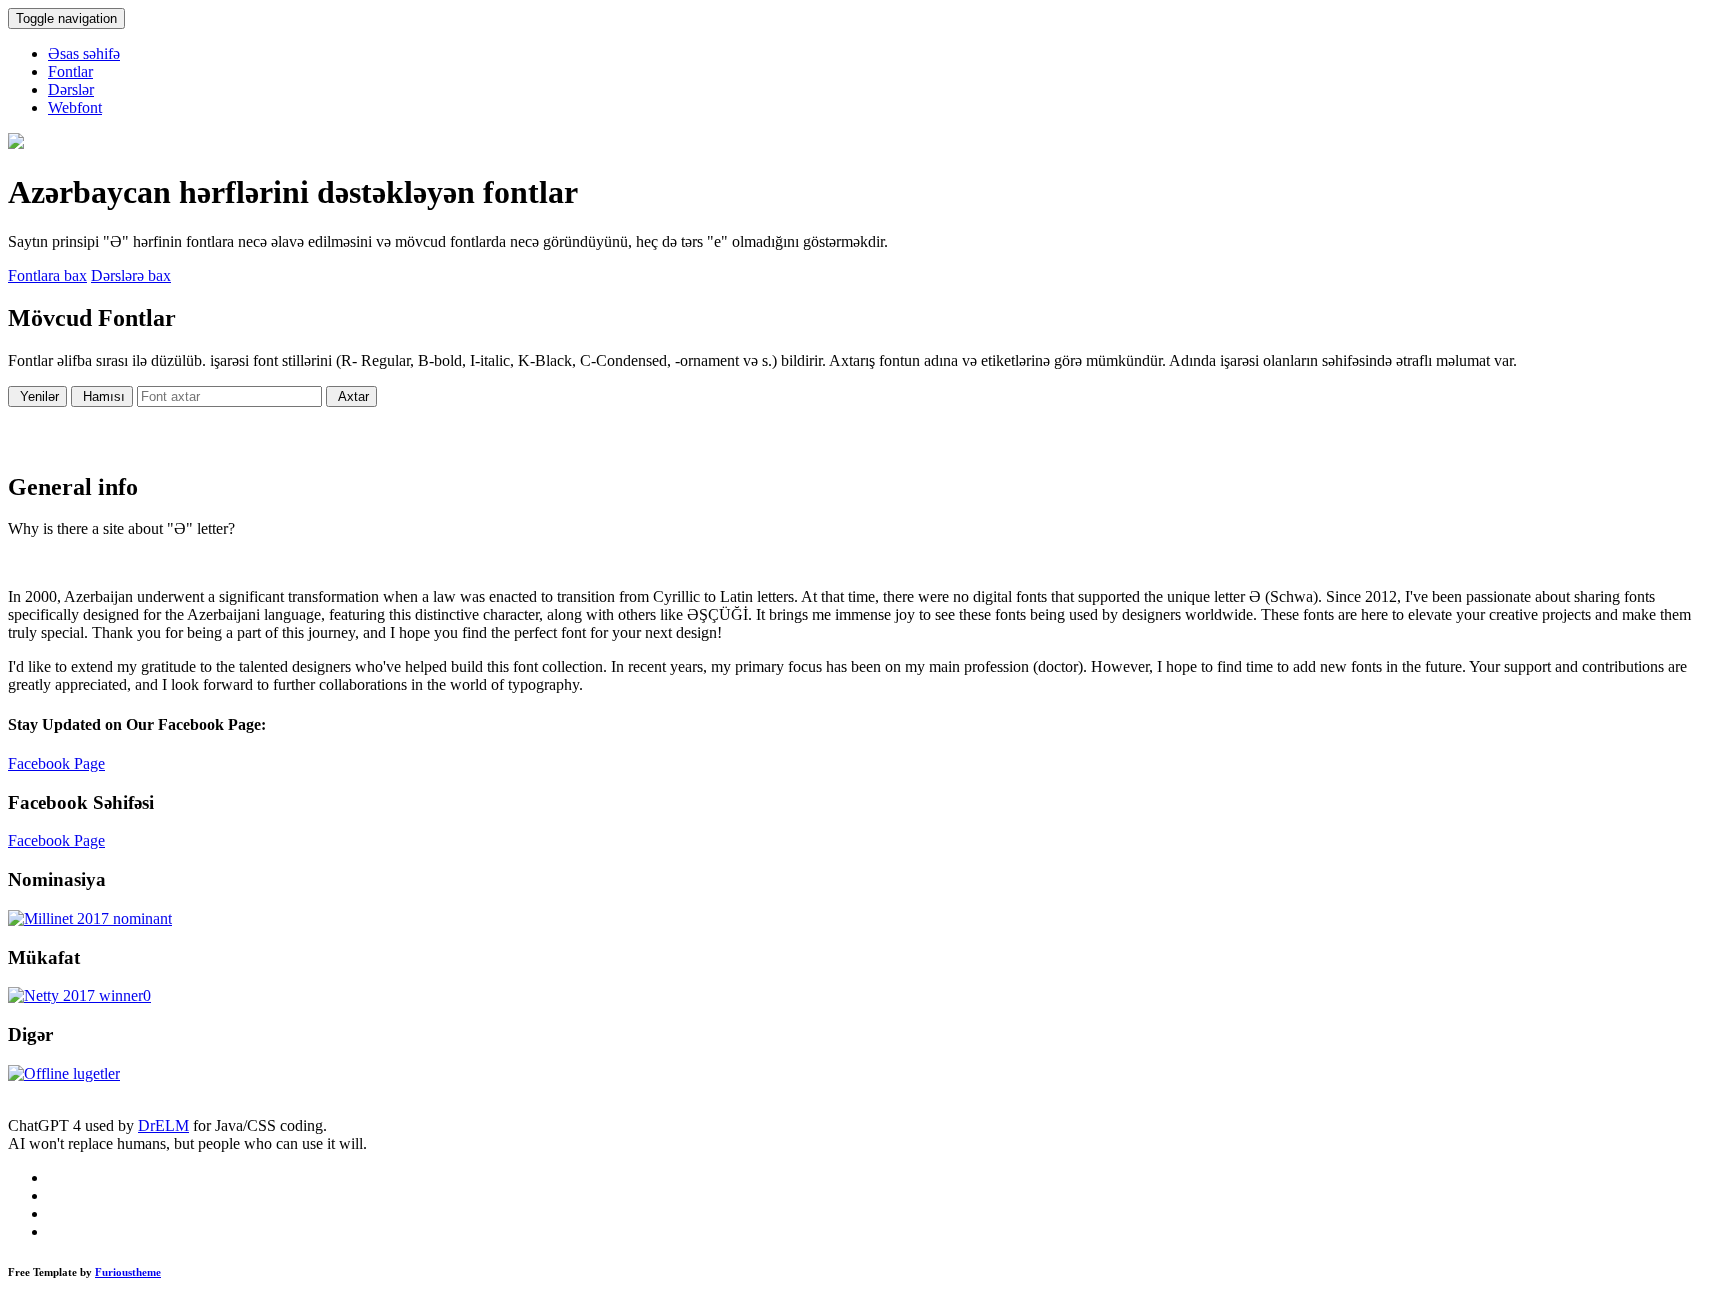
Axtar (351, 396)
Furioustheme (128, 1272)
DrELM (163, 1125)
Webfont (75, 107)
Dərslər (71, 89)
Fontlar (70, 71)
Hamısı (102, 396)
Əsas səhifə (84, 53)
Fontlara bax (47, 275)
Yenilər (37, 396)
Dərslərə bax (131, 275)
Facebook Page (56, 763)
